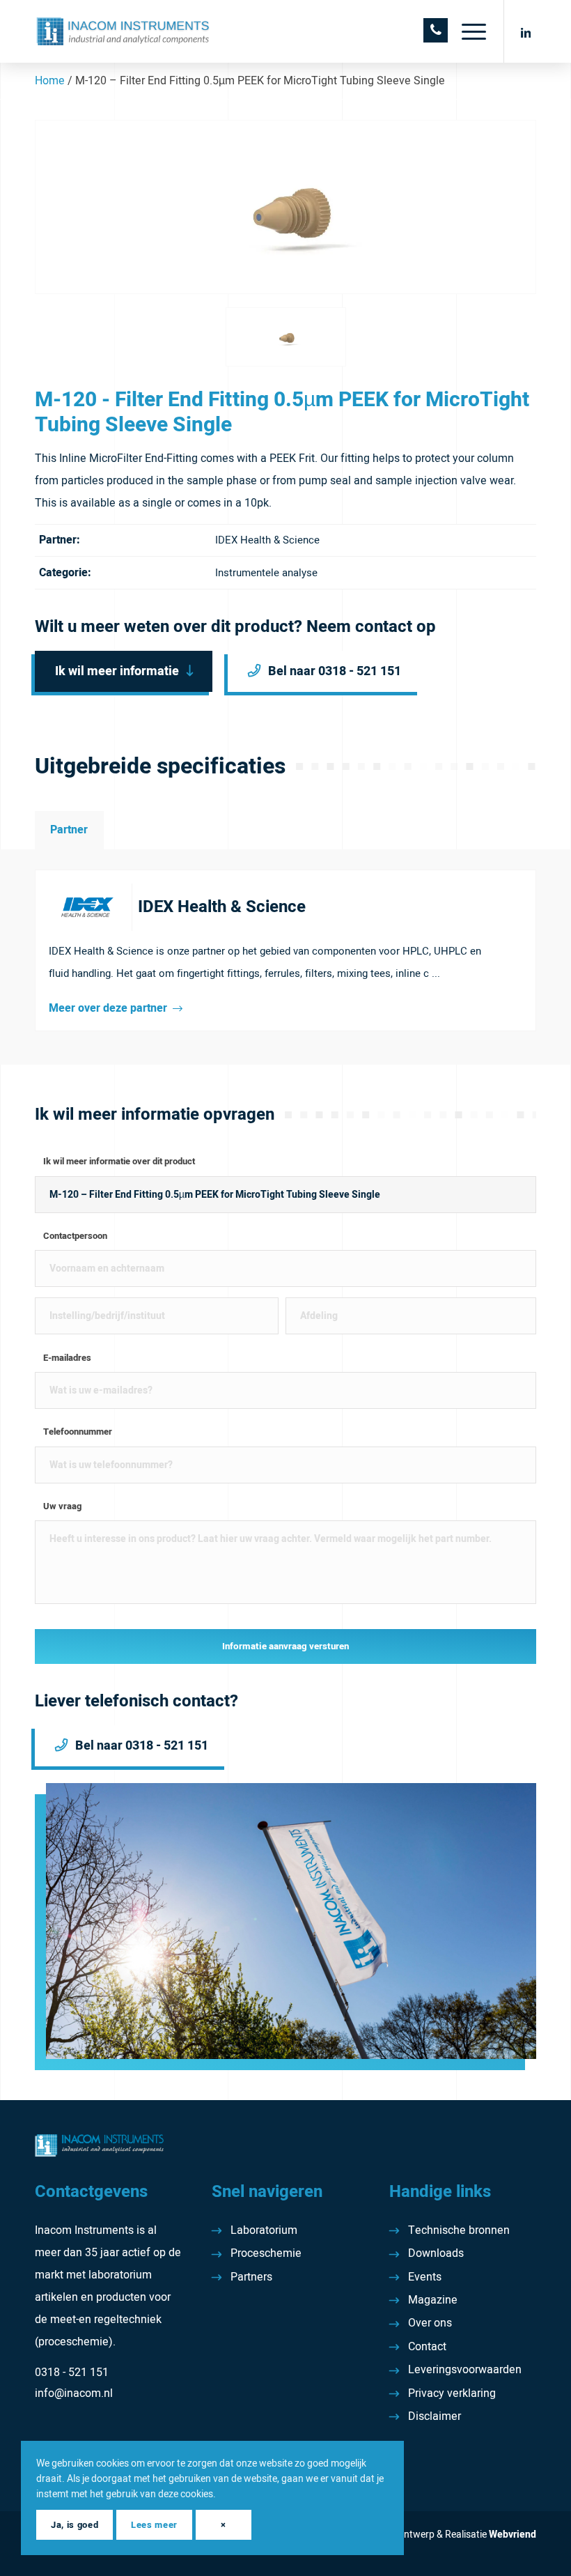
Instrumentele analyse (266, 573)
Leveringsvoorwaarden (465, 2370)
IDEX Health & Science (267, 540)
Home (50, 81)
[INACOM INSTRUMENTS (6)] (124, 31)
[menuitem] (467, 31)
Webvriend (513, 2535)
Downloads (436, 2253)
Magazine (433, 2300)
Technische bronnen (459, 2230)
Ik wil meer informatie (117, 671)
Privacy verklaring (452, 2393)
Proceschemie (266, 2253)
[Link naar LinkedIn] (526, 31)
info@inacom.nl (74, 2393)
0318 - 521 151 (72, 2373)
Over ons (430, 2323)
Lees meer (154, 2525)
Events (425, 2277)
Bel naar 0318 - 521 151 (335, 671)
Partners (251, 2277)
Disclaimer (435, 2416)
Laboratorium (264, 2230)
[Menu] (467, 31)
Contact (427, 2347)
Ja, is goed (75, 2525)
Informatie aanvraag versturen (285, 1646)
